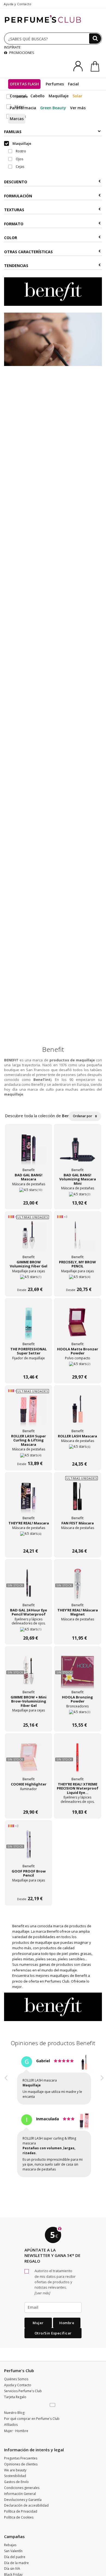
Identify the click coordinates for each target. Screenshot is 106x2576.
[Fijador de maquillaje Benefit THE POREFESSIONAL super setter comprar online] (29, 1366)
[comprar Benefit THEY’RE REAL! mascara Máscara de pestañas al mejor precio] (29, 1499)
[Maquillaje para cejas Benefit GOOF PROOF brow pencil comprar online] (29, 1888)
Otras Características (28, 252)
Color (11, 238)
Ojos (19, 159)
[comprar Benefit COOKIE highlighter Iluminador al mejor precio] (29, 1760)
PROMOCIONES (21, 53)
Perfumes (55, 84)
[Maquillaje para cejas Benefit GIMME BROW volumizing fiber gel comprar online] (29, 1279)
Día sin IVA (12, 2559)
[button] (6, 2117)
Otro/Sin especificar (53, 2323)
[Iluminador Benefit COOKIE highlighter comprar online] (29, 1801)
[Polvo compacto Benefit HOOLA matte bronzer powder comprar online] (77, 1366)
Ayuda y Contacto (18, 4)
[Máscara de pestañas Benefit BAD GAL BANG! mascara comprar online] (29, 1192)
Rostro (21, 151)
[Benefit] (53, 291)
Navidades (12, 2571)
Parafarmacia (23, 108)
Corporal (18, 96)
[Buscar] (95, 38)
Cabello (38, 96)
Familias (13, 132)
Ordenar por (83, 1116)
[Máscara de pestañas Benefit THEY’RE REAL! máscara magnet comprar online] (77, 1627)
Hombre (67, 2313)
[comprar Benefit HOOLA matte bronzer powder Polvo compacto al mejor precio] (77, 1325)
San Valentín (13, 2541)
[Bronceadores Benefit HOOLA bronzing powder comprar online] (77, 1714)
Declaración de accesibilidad (26, 2496)
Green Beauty (53, 108)
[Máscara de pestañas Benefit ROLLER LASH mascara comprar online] (77, 1453)
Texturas (14, 210)
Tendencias (16, 266)
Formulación (18, 196)
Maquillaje (59, 96)
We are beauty (15, 2460)
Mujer (38, 2313)
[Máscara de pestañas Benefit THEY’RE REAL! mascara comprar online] (29, 1540)
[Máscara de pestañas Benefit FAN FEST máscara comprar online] (77, 1540)
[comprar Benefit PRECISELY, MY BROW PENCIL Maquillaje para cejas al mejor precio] (77, 1238)
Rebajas (10, 2535)
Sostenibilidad (15, 2466)
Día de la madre (16, 2553)
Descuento (16, 182)
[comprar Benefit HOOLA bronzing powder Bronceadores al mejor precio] (77, 1673)
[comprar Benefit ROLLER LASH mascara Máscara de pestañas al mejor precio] (77, 1412)
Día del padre (15, 2547)
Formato (14, 224)
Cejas (20, 167)
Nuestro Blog (14, 2403)
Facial (73, 84)
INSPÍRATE (12, 47)
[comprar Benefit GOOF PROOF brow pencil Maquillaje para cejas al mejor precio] (29, 1847)
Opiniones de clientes (21, 2454)
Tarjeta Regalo (15, 2387)
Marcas (17, 119)
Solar (77, 96)
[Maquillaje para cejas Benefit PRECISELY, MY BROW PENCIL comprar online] (77, 1279)
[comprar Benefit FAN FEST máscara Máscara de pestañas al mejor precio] (77, 1499)
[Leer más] (42, 2283)
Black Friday (13, 2565)
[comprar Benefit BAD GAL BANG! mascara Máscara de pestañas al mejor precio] (29, 1151)
